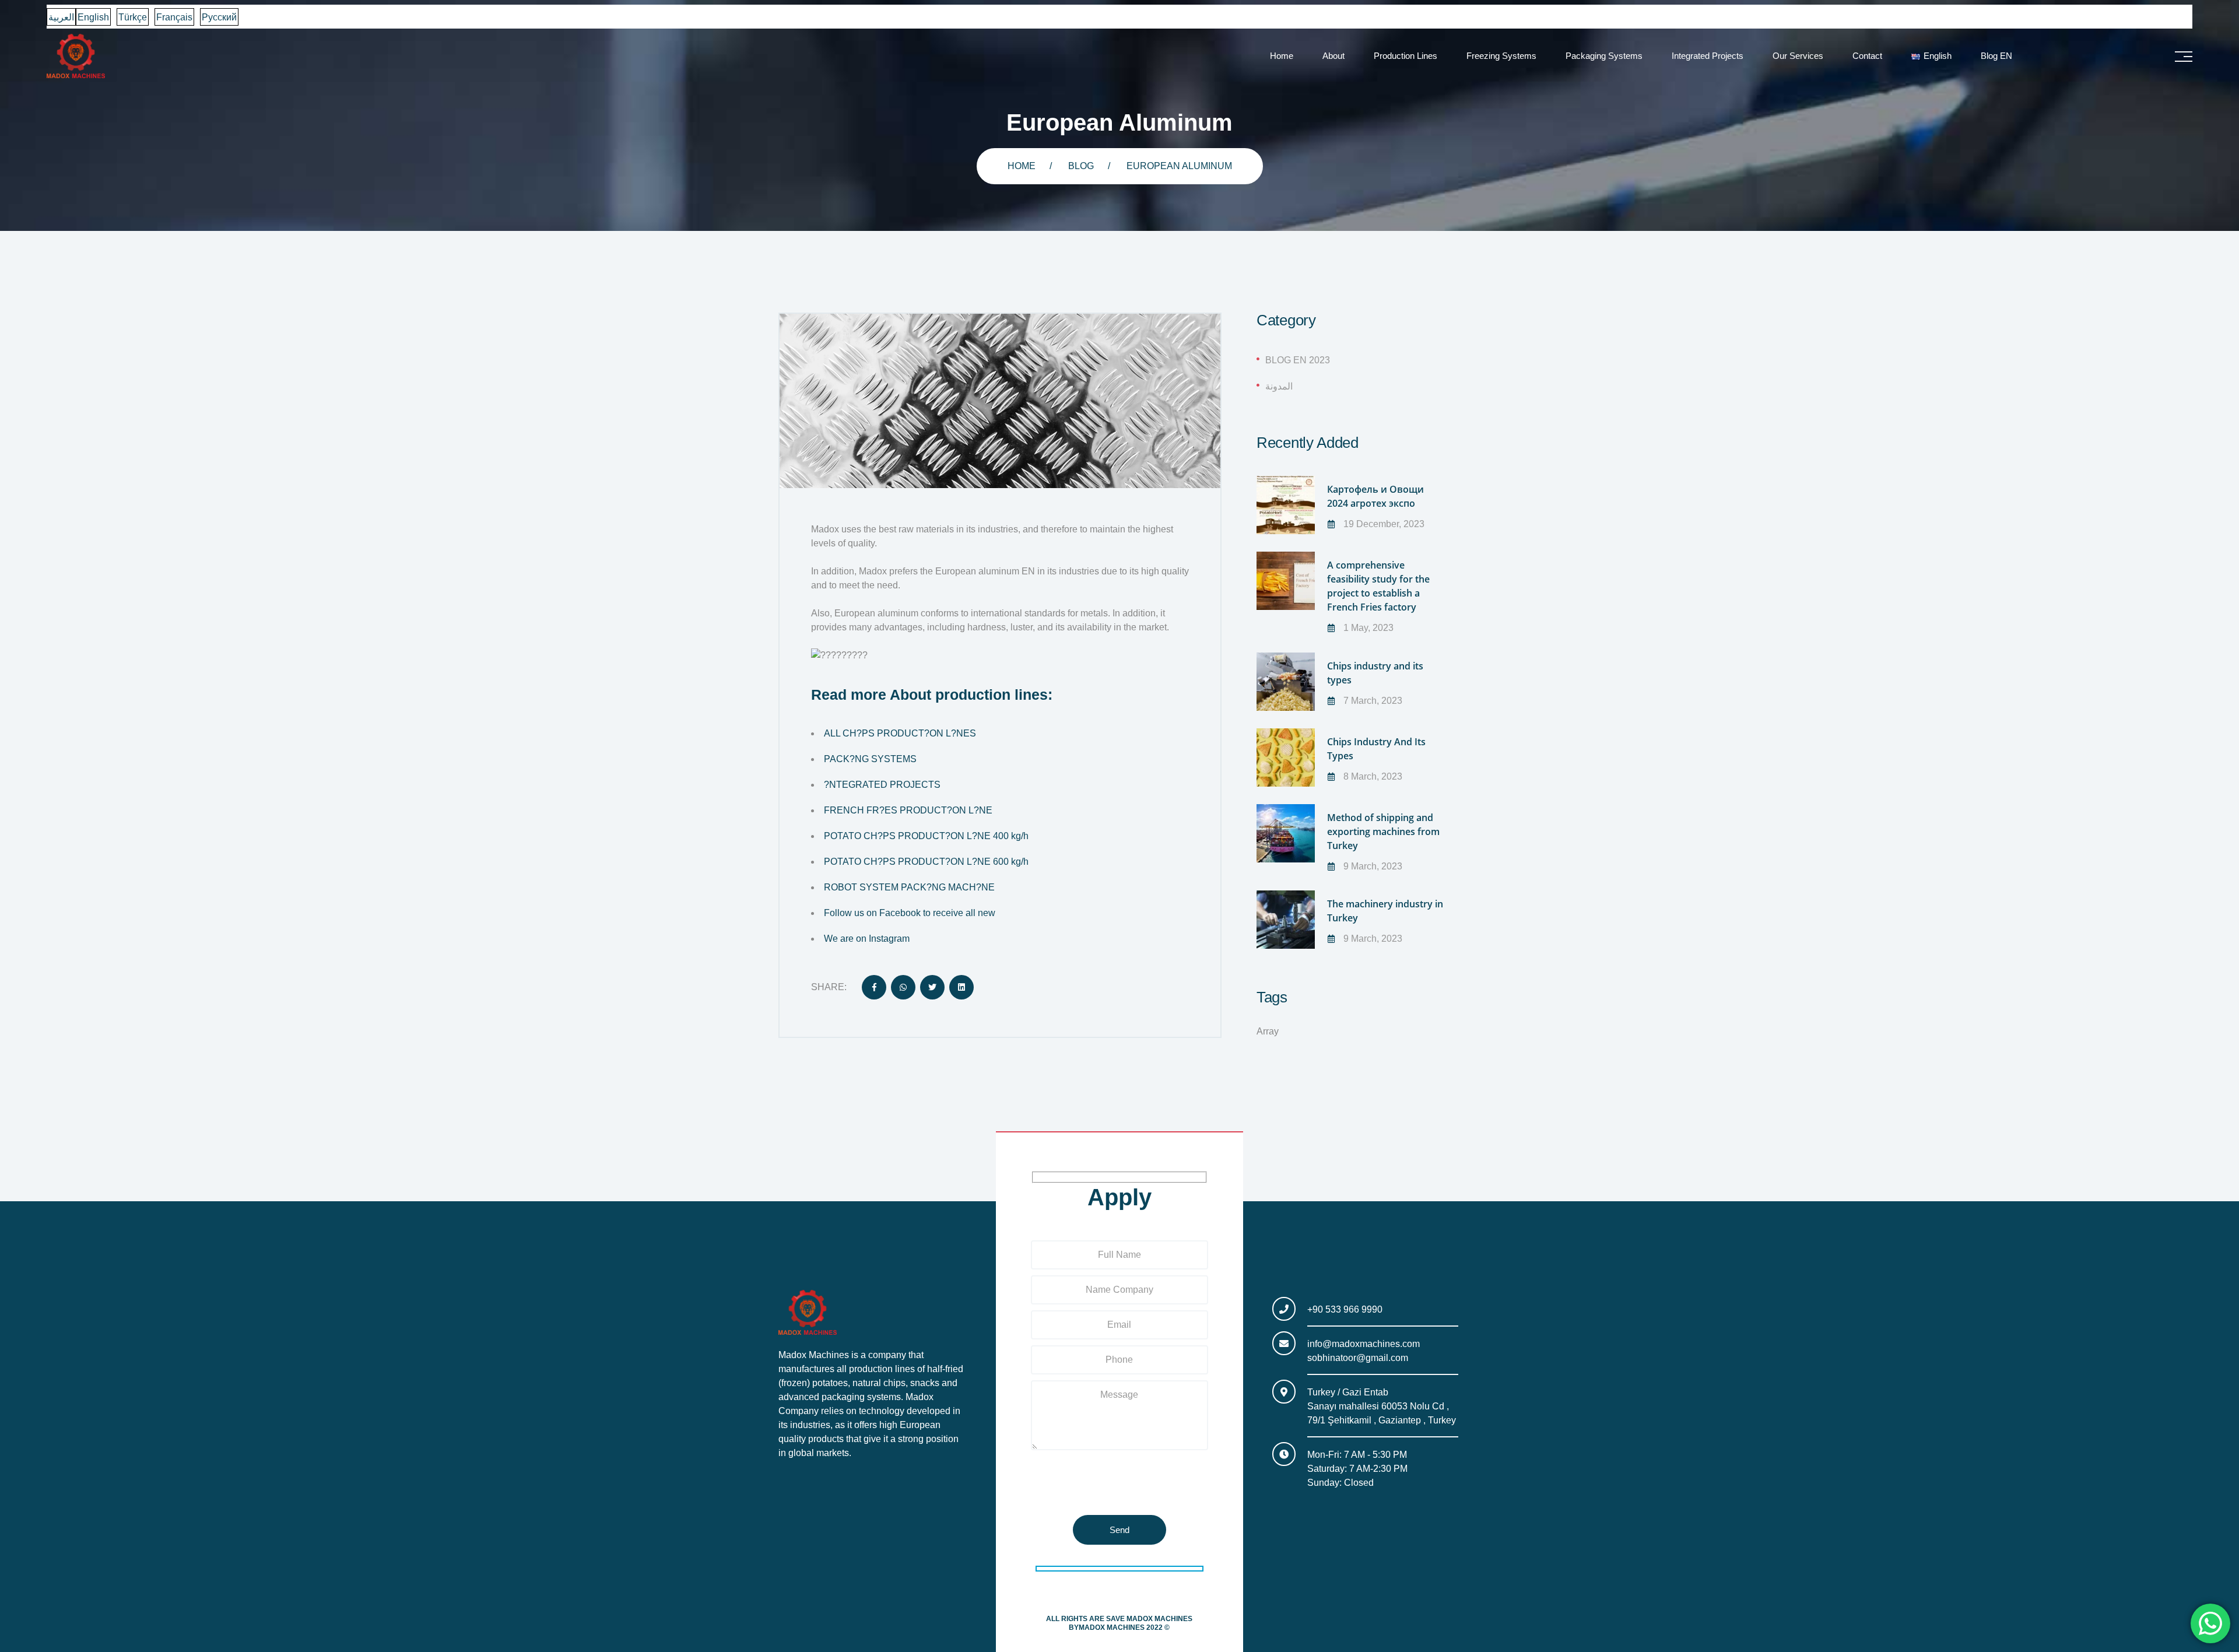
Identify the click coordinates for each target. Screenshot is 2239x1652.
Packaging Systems (1604, 56)
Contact (1867, 56)
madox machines (1112, 1628)
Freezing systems (1501, 56)
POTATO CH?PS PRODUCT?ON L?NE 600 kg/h (926, 862)
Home (1282, 56)
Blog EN (1996, 56)
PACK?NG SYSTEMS (870, 759)
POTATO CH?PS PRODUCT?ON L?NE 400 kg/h (926, 836)
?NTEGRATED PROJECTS (882, 785)
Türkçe (133, 17)
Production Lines (1405, 56)
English (93, 17)
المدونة (1279, 386)
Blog (1081, 166)
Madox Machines (1159, 1619)
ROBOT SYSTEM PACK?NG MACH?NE (910, 887)
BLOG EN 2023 (1298, 360)
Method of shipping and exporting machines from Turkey (1383, 832)
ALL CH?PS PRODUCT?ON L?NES (900, 733)
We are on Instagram (867, 939)
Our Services (1798, 56)
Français (174, 17)
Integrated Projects (1708, 56)
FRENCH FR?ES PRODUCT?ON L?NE (908, 810)
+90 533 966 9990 (1345, 1309)
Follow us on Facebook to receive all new (910, 913)
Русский (219, 17)
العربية (61, 17)
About (1333, 56)
